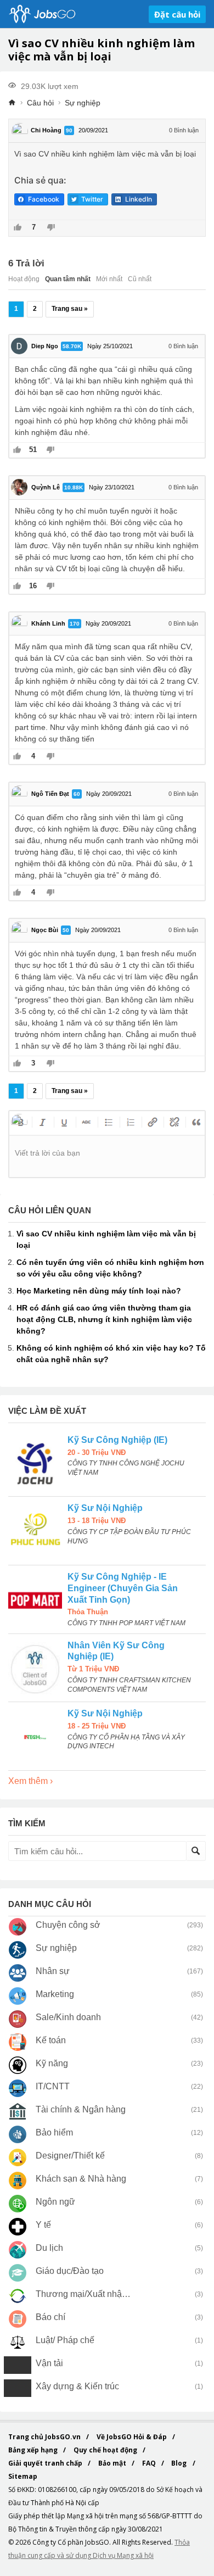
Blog (180, 2463)
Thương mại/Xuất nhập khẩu (84, 2294)
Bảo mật (113, 2463)
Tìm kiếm (196, 1851)
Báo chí (50, 2317)
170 (75, 624)
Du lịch (49, 2248)
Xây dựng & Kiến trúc (77, 2386)
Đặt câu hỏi (177, 14)
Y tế (43, 2225)
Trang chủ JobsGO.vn (45, 2437)
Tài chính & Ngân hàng (81, 2109)
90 (69, 130)
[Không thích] (51, 228)
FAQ (150, 2463)
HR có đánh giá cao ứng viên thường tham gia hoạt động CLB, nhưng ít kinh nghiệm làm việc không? (104, 1319)
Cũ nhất (140, 279)
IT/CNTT (53, 2086)
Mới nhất (109, 279)
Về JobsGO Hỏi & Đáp (133, 2437)
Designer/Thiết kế (70, 2156)
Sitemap (23, 2476)
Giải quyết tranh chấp (46, 2463)
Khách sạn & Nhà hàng (81, 2179)
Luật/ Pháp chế (65, 2340)
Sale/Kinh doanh (68, 2017)
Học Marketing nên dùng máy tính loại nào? (99, 1291)
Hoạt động (24, 279)
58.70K (72, 346)
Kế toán (51, 2040)
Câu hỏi (40, 103)
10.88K (74, 487)
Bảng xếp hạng (34, 2450)
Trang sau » (70, 309)
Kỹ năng (52, 2063)
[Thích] (18, 228)
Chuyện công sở (68, 1925)
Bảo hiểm (54, 2132)
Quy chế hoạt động (106, 2450)
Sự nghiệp (83, 103)
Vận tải (49, 2363)
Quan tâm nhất (68, 279)
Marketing (55, 1994)
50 (66, 930)
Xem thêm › (30, 1781)
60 (77, 794)
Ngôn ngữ (55, 2202)
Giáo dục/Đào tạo (70, 2271)
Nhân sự (53, 1971)
